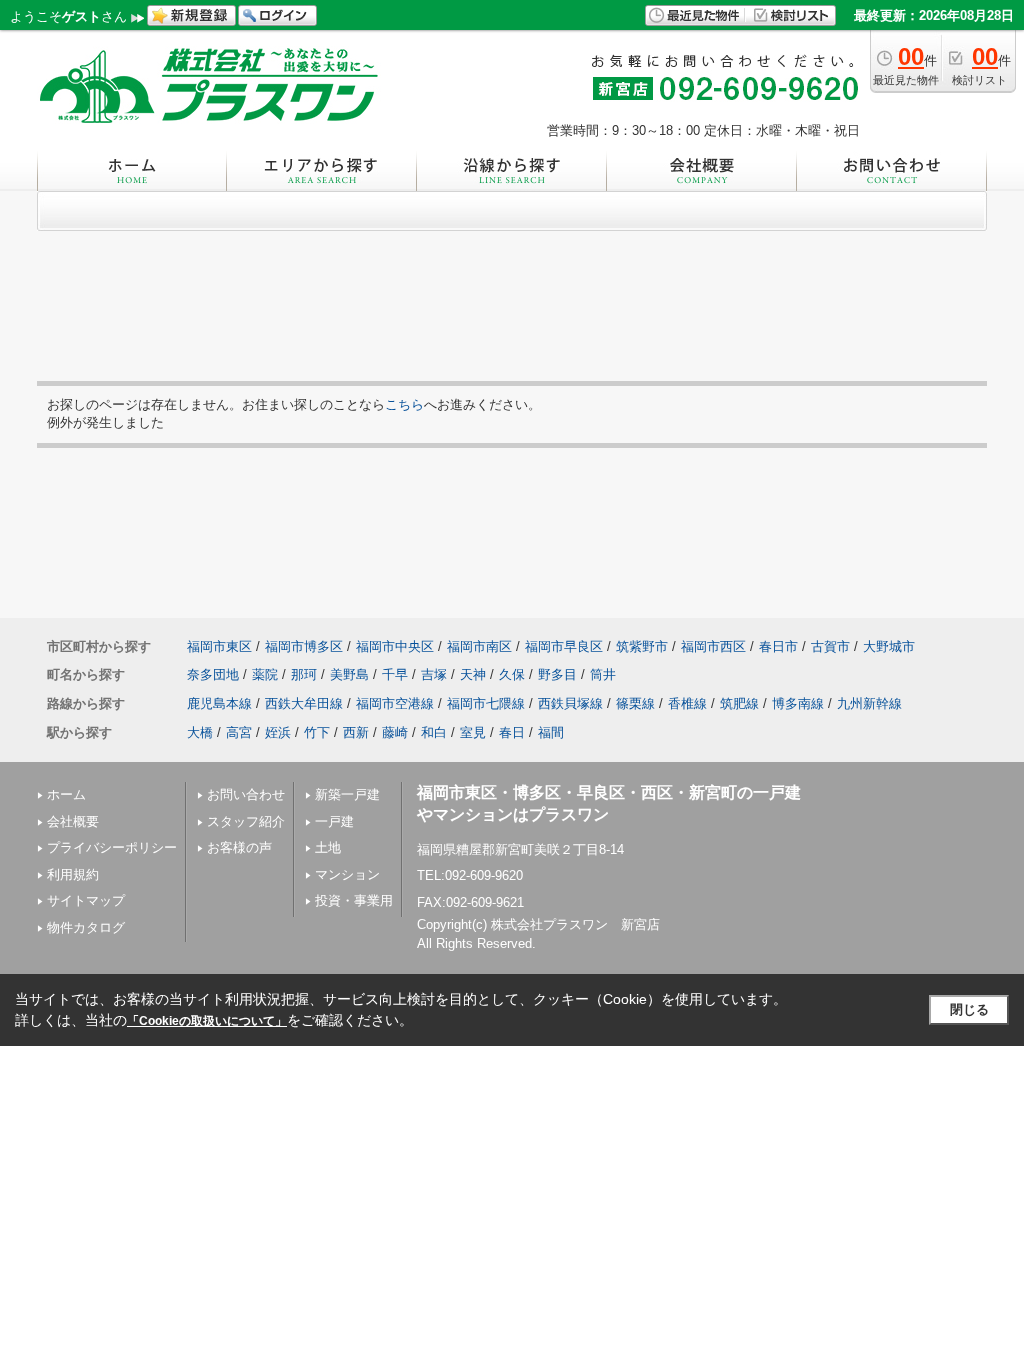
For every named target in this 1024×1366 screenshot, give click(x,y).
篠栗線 (635, 703)
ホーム (66, 794)
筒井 (603, 674)
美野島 (349, 674)
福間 (551, 732)
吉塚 (434, 674)
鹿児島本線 (219, 703)
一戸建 (334, 821)
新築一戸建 (347, 794)
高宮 (239, 732)
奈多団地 (213, 674)
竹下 (317, 732)
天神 (473, 674)
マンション (347, 874)
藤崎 (395, 732)
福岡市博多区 (304, 646)
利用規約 (73, 874)
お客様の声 (239, 847)
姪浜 (278, 732)
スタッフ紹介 (246, 821)
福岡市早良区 (564, 646)
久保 (512, 674)
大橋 (200, 732)
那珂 (304, 674)
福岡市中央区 (395, 646)
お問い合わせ (246, 794)
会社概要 (73, 821)
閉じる (969, 1009)
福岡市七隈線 (486, 703)
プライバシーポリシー (112, 847)
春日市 (778, 646)
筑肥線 (739, 703)
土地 (328, 847)
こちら (404, 404)
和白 (434, 732)
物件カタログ (86, 927)
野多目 (557, 674)
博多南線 (798, 703)
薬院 (265, 674)
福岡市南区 (479, 646)
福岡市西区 (713, 646)
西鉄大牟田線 (304, 703)
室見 (473, 732)
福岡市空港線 (395, 703)
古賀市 (830, 646)
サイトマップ (86, 900)
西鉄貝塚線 (570, 703)
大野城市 (889, 646)
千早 (395, 674)
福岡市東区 (219, 646)
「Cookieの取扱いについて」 (207, 1021)
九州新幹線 (869, 703)
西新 (356, 732)
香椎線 (687, 703)
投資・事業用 (354, 900)
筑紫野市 (642, 646)
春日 (512, 732)
